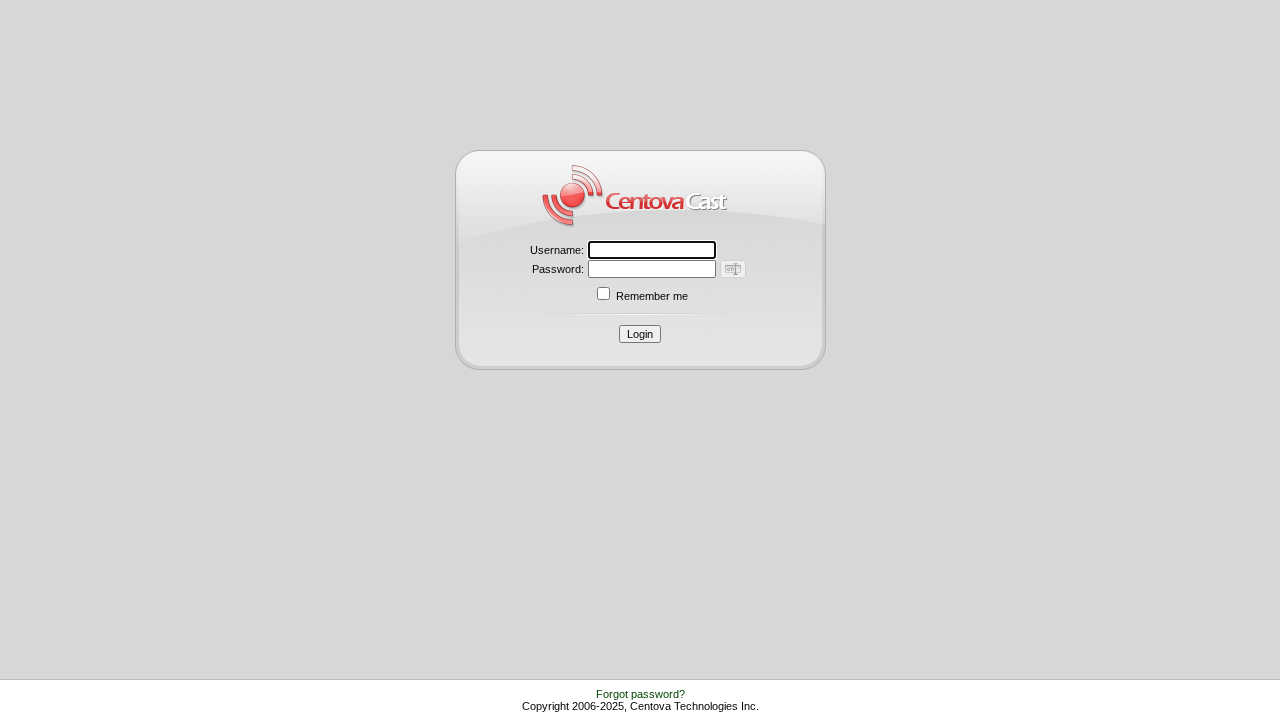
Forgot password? (640, 694)
